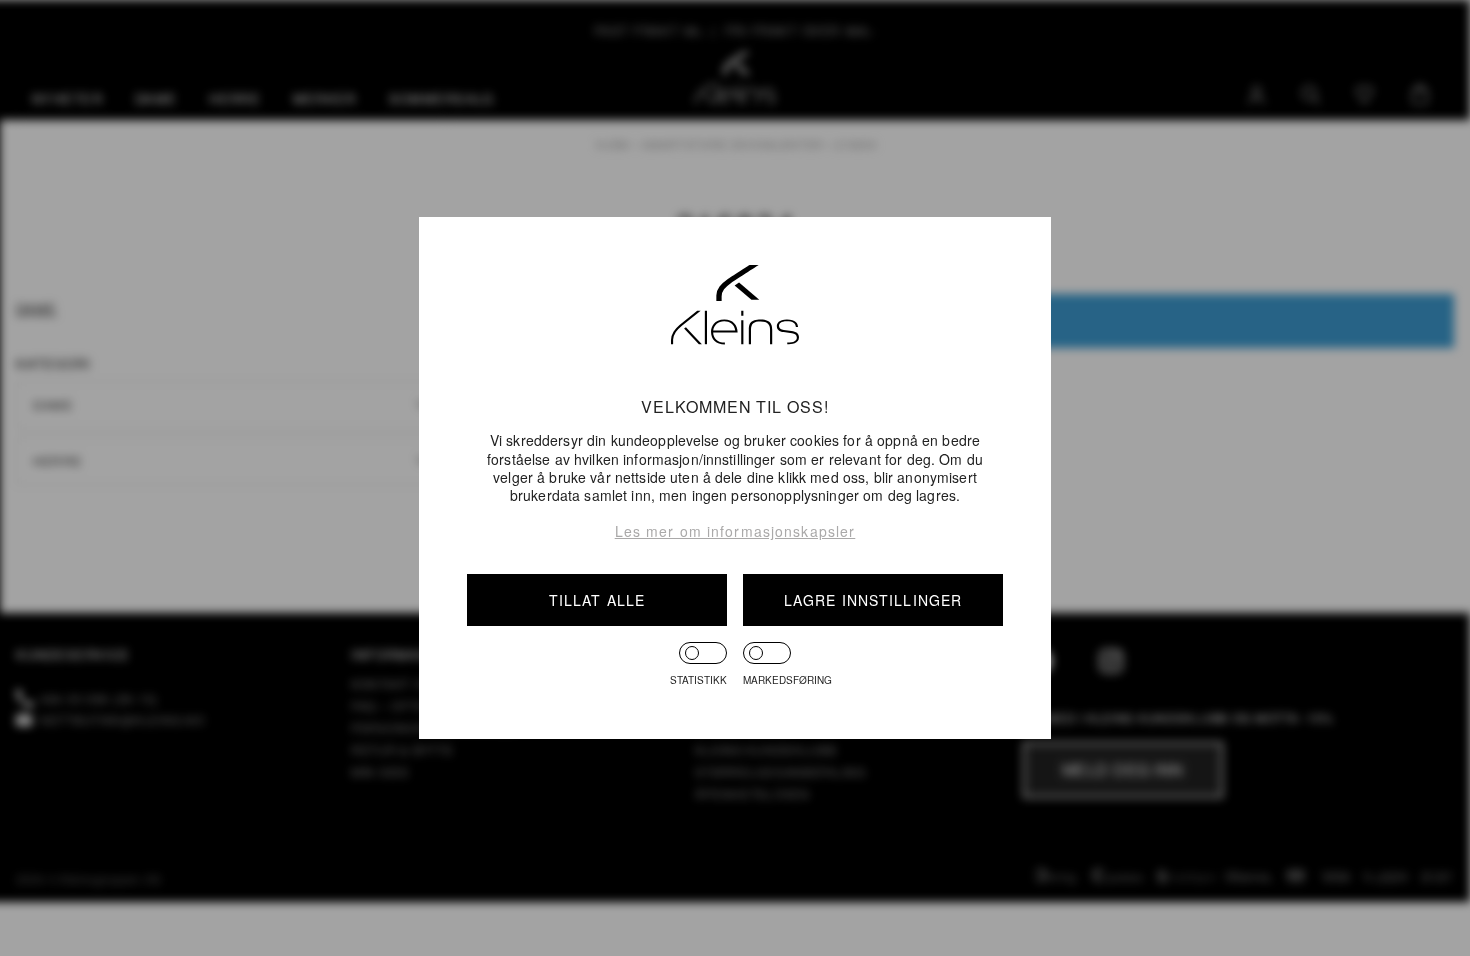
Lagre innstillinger (873, 600)
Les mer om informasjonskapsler (735, 531)
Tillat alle (597, 600)
